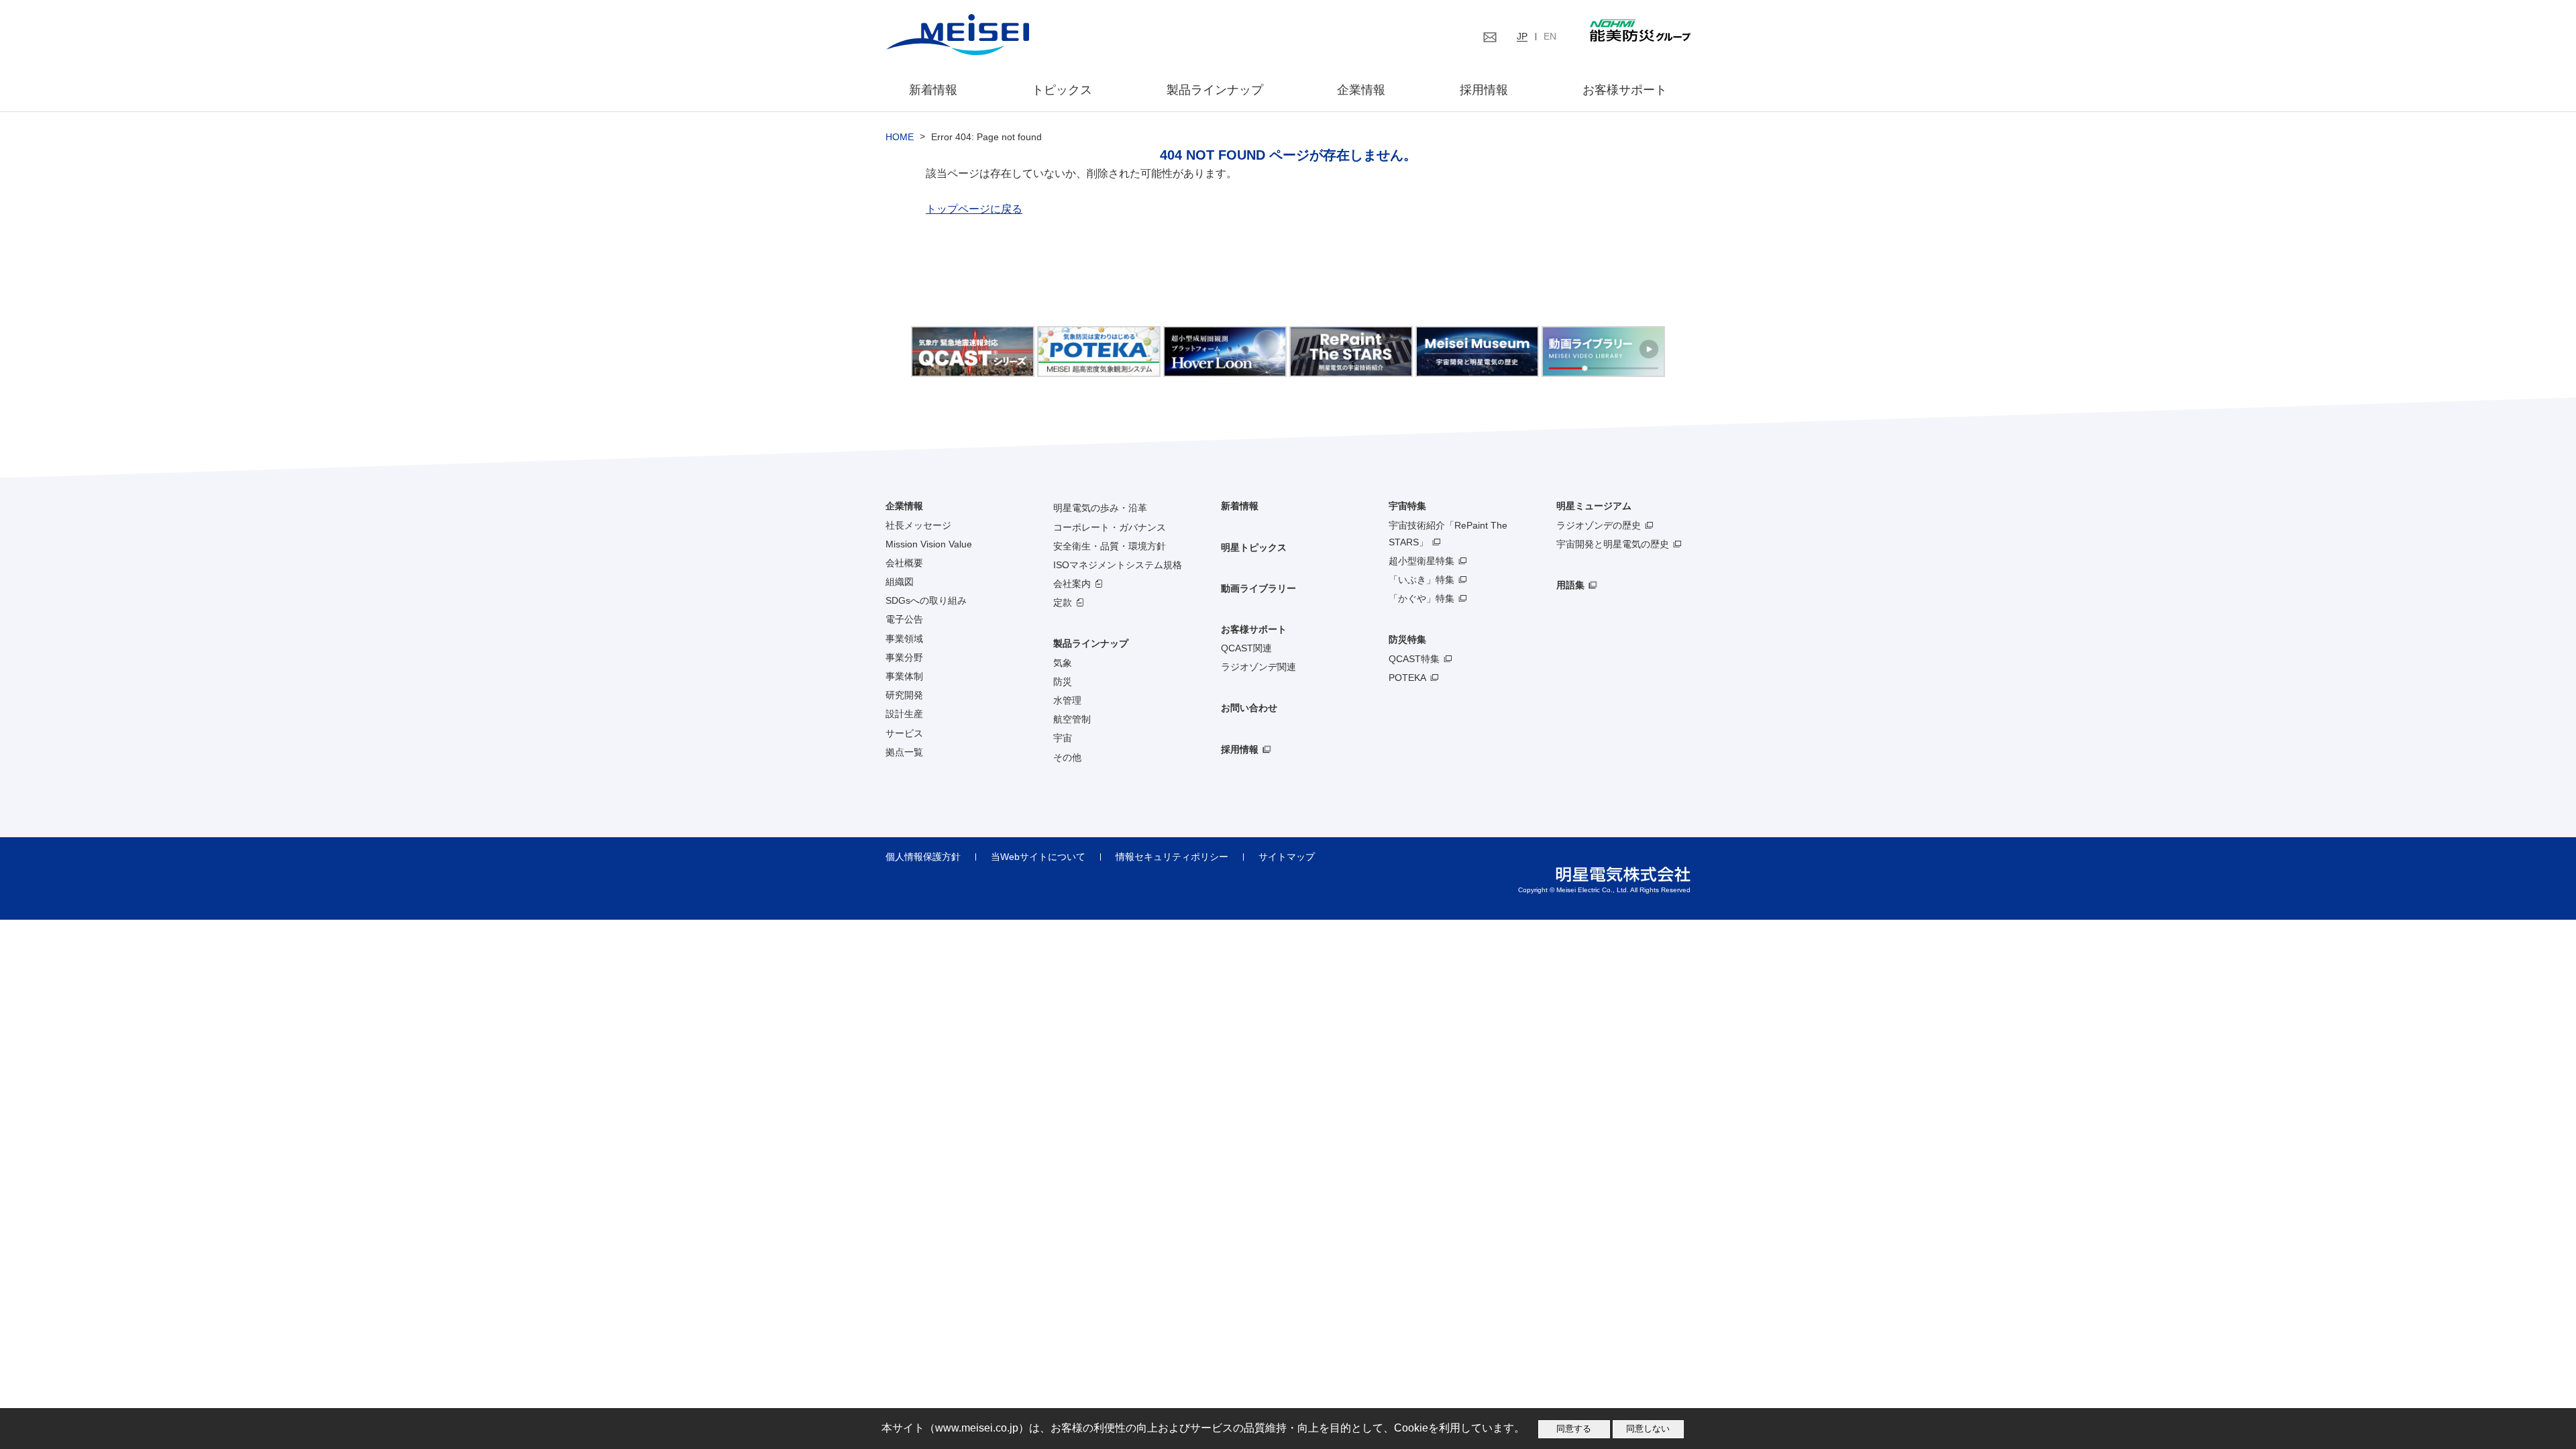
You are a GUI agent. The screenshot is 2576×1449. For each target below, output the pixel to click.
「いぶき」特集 (1421, 580)
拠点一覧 (904, 752)
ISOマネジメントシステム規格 (1118, 565)
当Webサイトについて (1038, 857)
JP (1522, 36)
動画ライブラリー (1258, 588)
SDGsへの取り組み (926, 600)
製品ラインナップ (1091, 643)
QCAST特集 (1414, 659)
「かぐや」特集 (1421, 598)
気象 (1063, 663)
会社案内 (1072, 584)
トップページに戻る (974, 209)
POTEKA (1407, 678)
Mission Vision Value (929, 544)
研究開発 (904, 695)
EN (1550, 36)
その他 (1067, 757)
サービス (904, 733)
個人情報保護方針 (923, 857)
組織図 (900, 582)
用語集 (1570, 585)
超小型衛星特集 (1421, 561)
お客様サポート (1625, 90)
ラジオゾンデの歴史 (1599, 525)
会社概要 (904, 563)
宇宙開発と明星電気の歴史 (1613, 544)
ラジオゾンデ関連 (1258, 667)
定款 (1063, 602)
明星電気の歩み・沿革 (1100, 508)
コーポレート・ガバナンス (1110, 527)
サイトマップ (1287, 857)
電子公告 (904, 619)
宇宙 (1063, 738)
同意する (1574, 1429)
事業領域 (904, 639)
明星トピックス (1254, 547)
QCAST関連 (1246, 648)
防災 (1063, 682)
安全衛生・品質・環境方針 (1110, 546)
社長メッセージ (918, 525)
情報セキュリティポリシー (1172, 857)
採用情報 (1484, 90)
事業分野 (904, 657)
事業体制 (904, 676)
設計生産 (904, 714)
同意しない (1648, 1429)
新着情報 (933, 90)
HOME (900, 137)
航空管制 (1072, 719)
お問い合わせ (1249, 708)
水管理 (1067, 700)
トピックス (1062, 90)
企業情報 (1361, 90)
